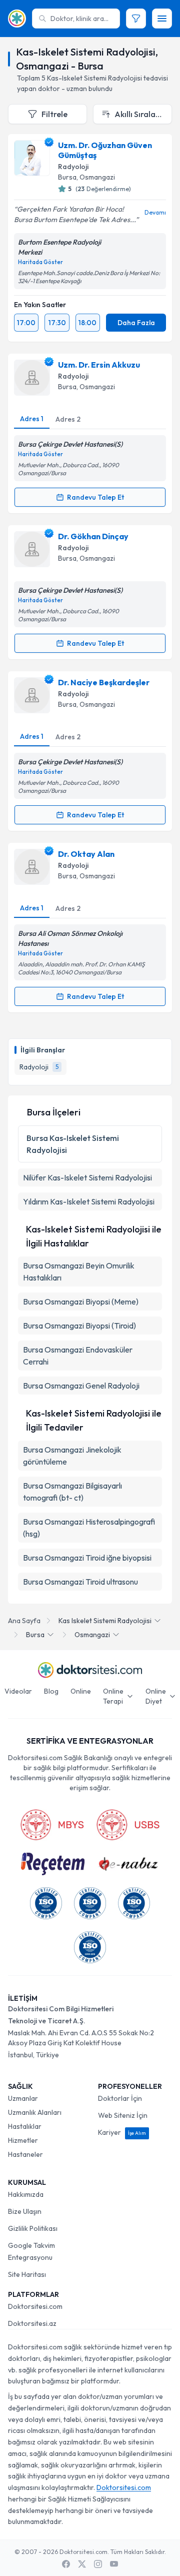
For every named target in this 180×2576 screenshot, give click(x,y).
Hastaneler (25, 2154)
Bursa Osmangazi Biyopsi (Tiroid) (79, 1326)
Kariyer (122, 2132)
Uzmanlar (23, 2098)
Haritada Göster (40, 262)
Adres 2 (68, 419)
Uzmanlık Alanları (35, 2112)
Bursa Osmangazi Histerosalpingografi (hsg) (89, 1528)
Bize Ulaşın (25, 2211)
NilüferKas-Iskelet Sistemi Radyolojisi (87, 1177)
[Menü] (162, 19)
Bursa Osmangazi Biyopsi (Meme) (81, 1302)
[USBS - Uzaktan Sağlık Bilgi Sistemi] (128, 1825)
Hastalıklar (25, 2126)
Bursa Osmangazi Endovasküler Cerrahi (78, 1356)
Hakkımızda (26, 2194)
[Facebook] (66, 2564)
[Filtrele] (136, 19)
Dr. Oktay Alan (86, 854)
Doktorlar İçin (120, 2098)
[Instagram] (98, 2564)
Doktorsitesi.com (35, 2306)
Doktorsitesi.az (32, 2323)
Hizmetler (23, 2140)
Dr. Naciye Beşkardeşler (104, 682)
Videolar (18, 1691)
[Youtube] (114, 2564)
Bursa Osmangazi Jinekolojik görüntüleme (72, 1456)
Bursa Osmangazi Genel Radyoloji (81, 1386)
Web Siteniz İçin (123, 2115)
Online (81, 1691)
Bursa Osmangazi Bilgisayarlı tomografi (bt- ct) (72, 1492)
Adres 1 (32, 419)
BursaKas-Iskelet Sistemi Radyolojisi (73, 1144)
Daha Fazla (136, 323)
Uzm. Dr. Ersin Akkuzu (99, 365)
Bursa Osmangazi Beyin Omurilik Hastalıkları (79, 1271)
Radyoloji (73, 167)
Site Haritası (27, 2274)
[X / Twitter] (82, 2564)
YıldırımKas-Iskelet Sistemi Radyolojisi (89, 1201)
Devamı (155, 212)
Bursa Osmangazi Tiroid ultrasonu (80, 1582)
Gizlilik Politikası (33, 2228)
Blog (51, 1691)
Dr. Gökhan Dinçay (93, 536)
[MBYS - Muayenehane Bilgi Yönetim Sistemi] (52, 1825)
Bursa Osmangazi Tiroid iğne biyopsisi (87, 1558)
